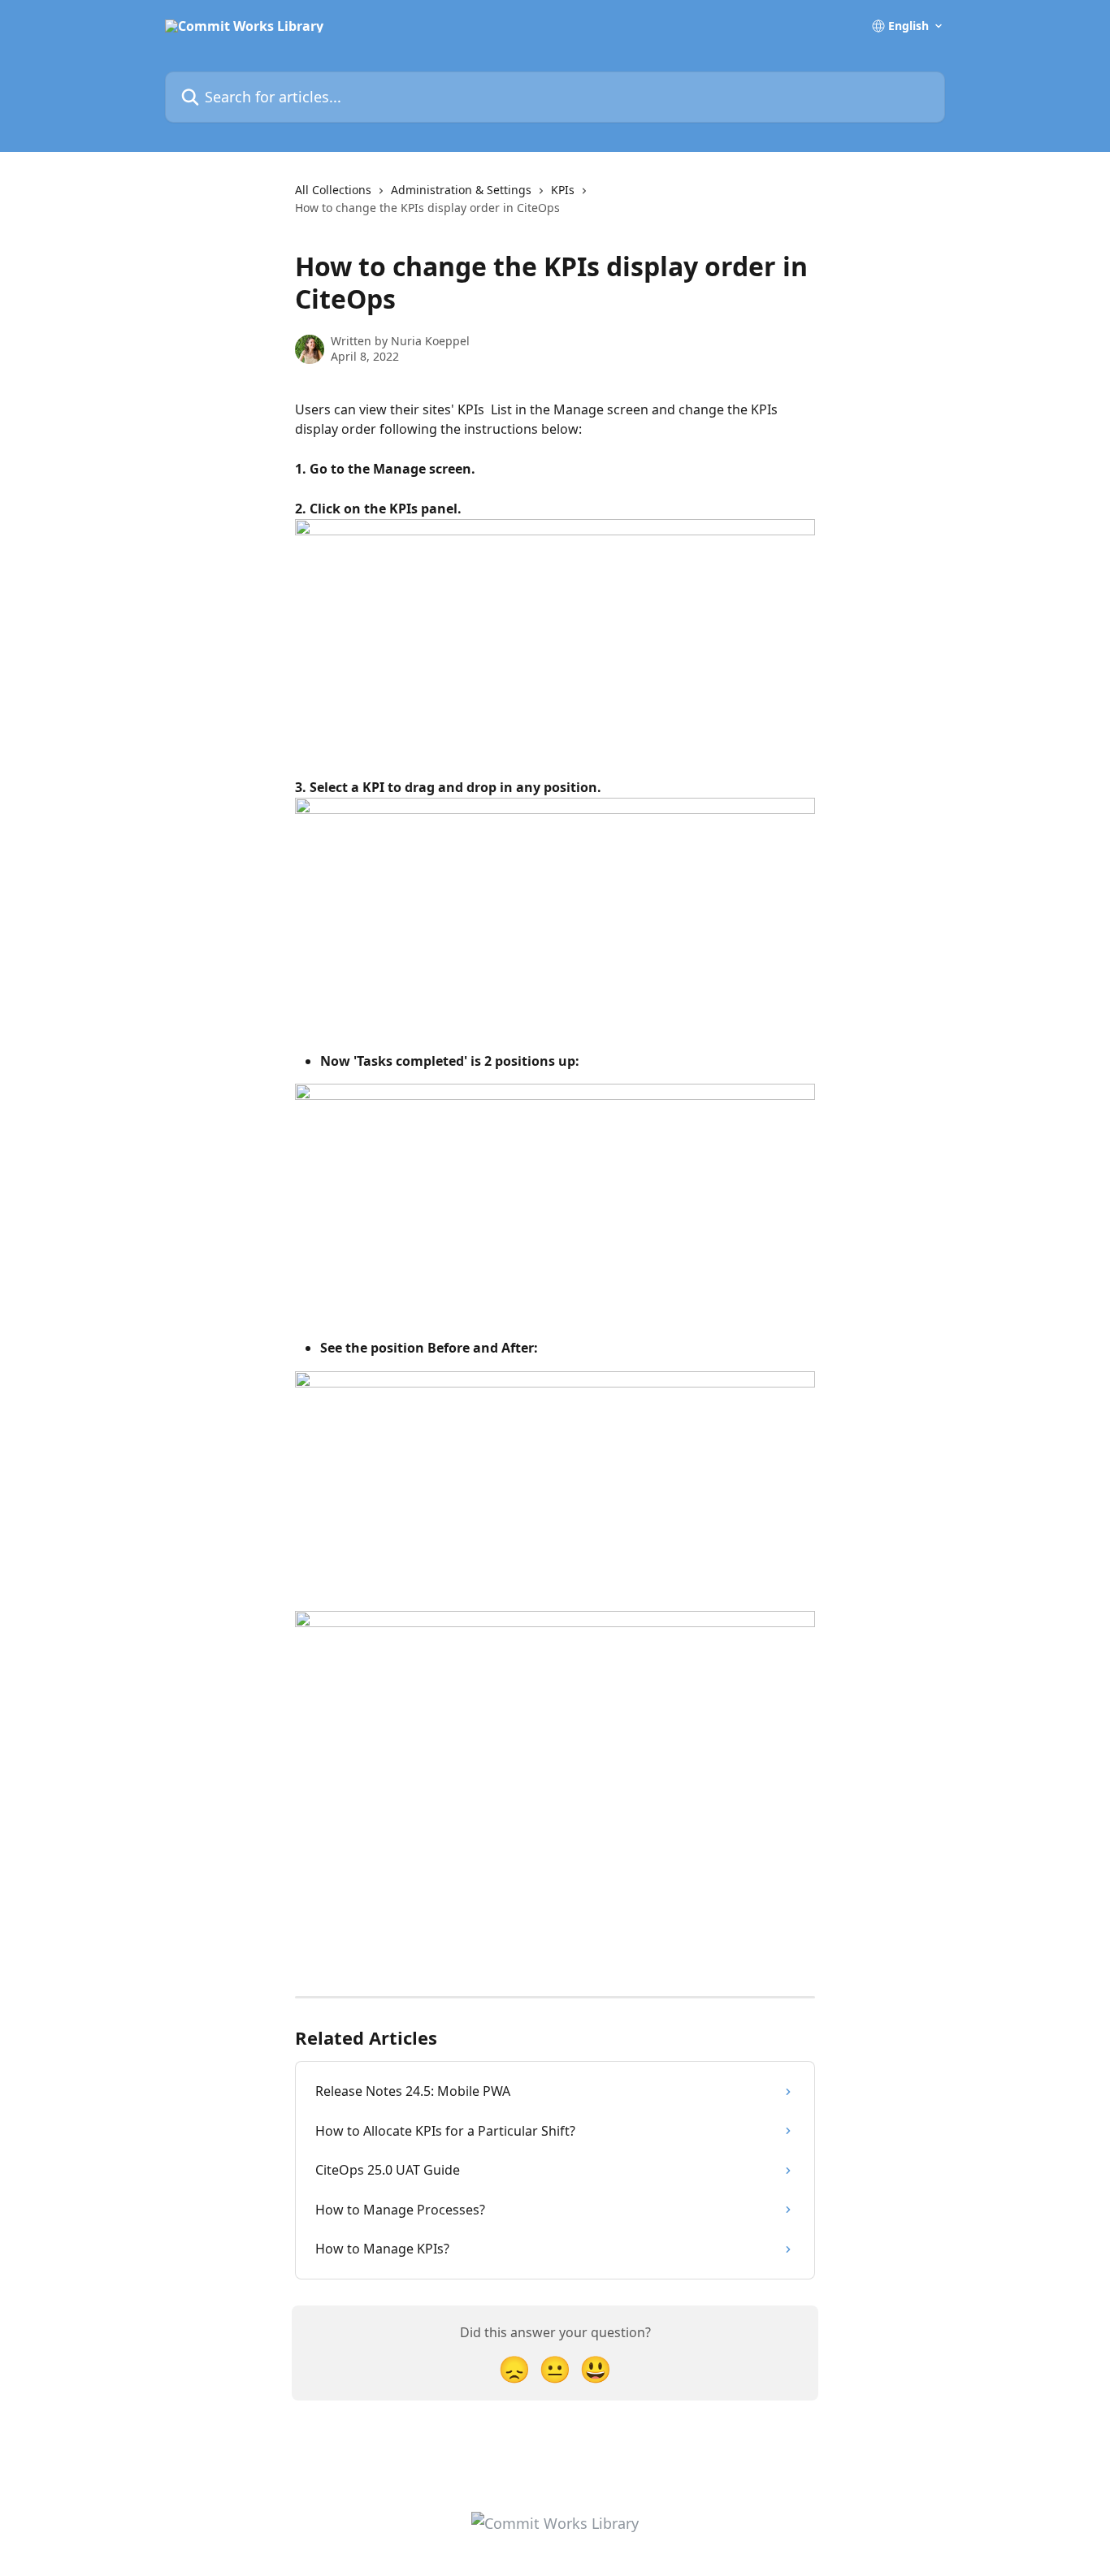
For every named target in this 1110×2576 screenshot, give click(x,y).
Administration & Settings (461, 190)
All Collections (333, 190)
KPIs (563, 190)
